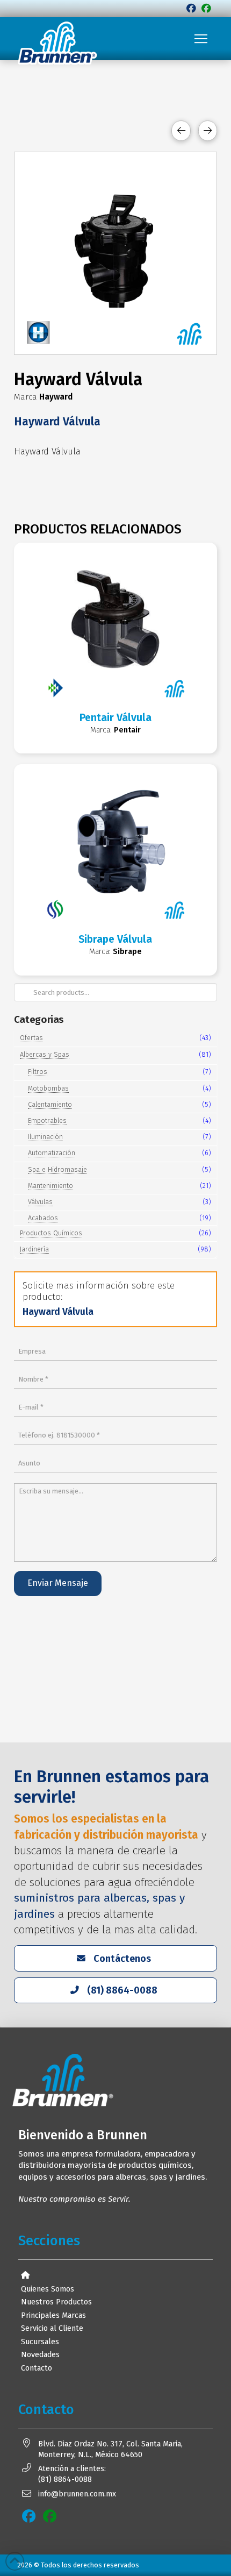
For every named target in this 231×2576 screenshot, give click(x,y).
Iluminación (45, 1137)
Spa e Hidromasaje (57, 1169)
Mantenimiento (50, 1186)
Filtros (38, 1072)
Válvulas (40, 1202)
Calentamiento (50, 1104)
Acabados (43, 1218)
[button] (201, 39)
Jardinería (34, 1249)
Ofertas (31, 1038)
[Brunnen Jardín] (206, 9)
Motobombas (48, 1088)
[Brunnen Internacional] (191, 9)
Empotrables (47, 1120)
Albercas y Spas (45, 1054)
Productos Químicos (51, 1233)
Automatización (52, 1153)
